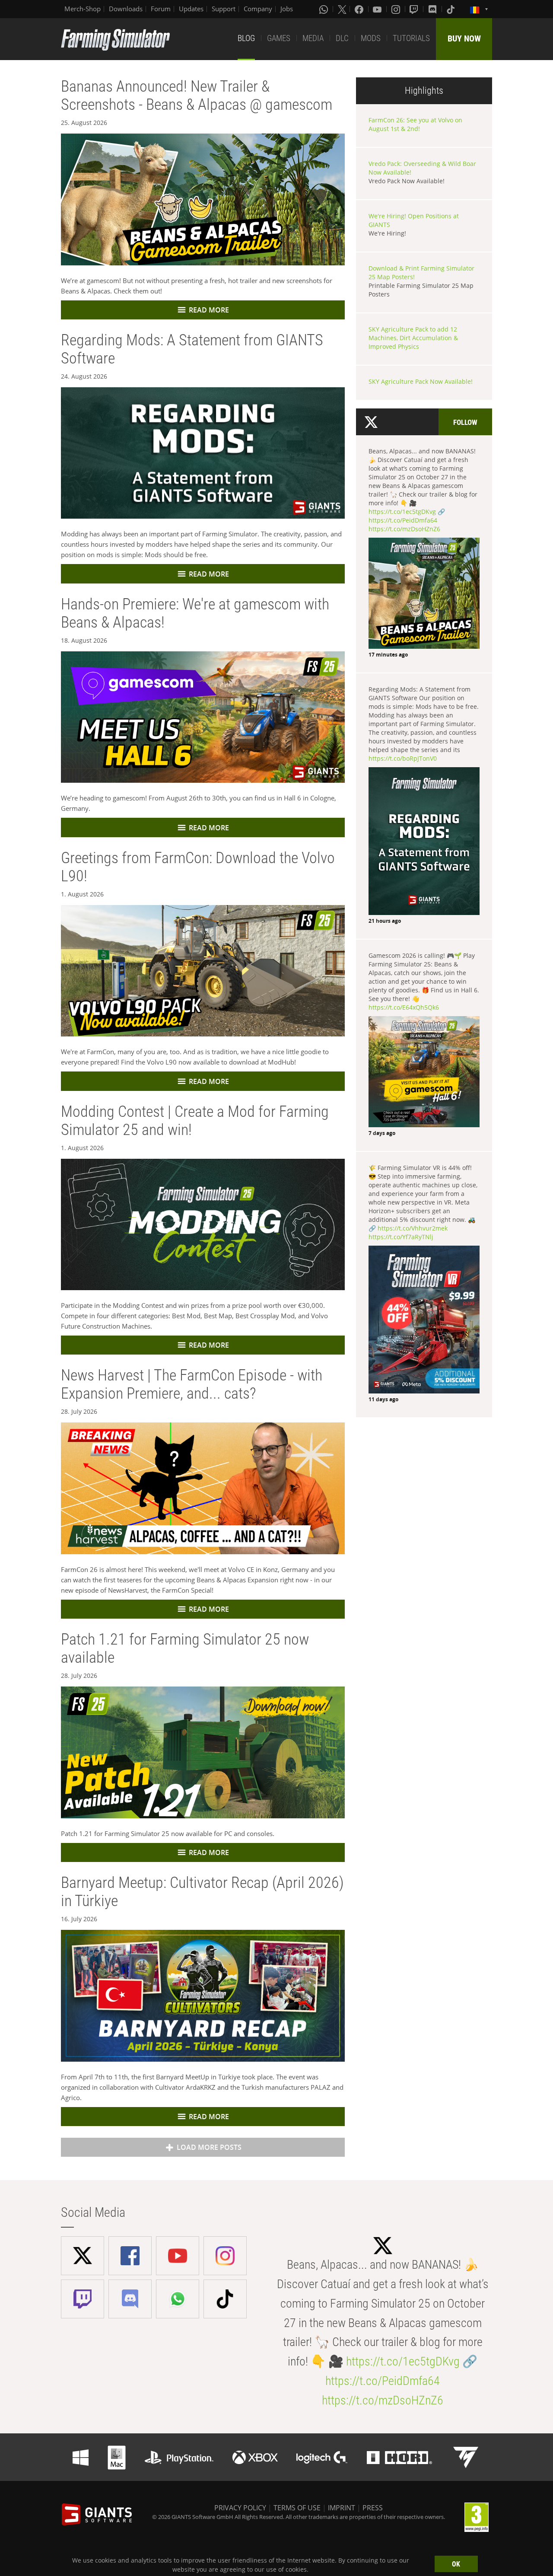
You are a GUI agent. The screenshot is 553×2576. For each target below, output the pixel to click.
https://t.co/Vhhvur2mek (413, 1228)
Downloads (126, 9)
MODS (371, 38)
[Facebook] (360, 9)
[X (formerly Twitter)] (342, 9)
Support (224, 9)
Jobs (287, 9)
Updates (191, 9)
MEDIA (313, 38)
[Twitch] (415, 9)
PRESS (373, 2508)
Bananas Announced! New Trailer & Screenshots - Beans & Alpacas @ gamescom (197, 96)
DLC (342, 38)
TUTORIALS (411, 38)
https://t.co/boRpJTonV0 (403, 758)
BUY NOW (464, 38)
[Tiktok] (451, 9)
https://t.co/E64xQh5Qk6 (404, 1007)
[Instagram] (397, 9)
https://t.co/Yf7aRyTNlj (401, 1237)
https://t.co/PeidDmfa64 (403, 520)
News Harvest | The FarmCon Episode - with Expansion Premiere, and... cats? (192, 1384)
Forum (161, 9)
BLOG (246, 38)
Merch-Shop (83, 9)
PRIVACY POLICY (240, 2508)
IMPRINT (342, 2508)
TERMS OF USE (297, 2508)
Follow (465, 422)
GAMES (279, 38)
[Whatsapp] (324, 9)
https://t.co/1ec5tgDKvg (402, 512)
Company (258, 9)
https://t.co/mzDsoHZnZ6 (404, 529)
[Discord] (433, 9)
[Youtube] (378, 9)
